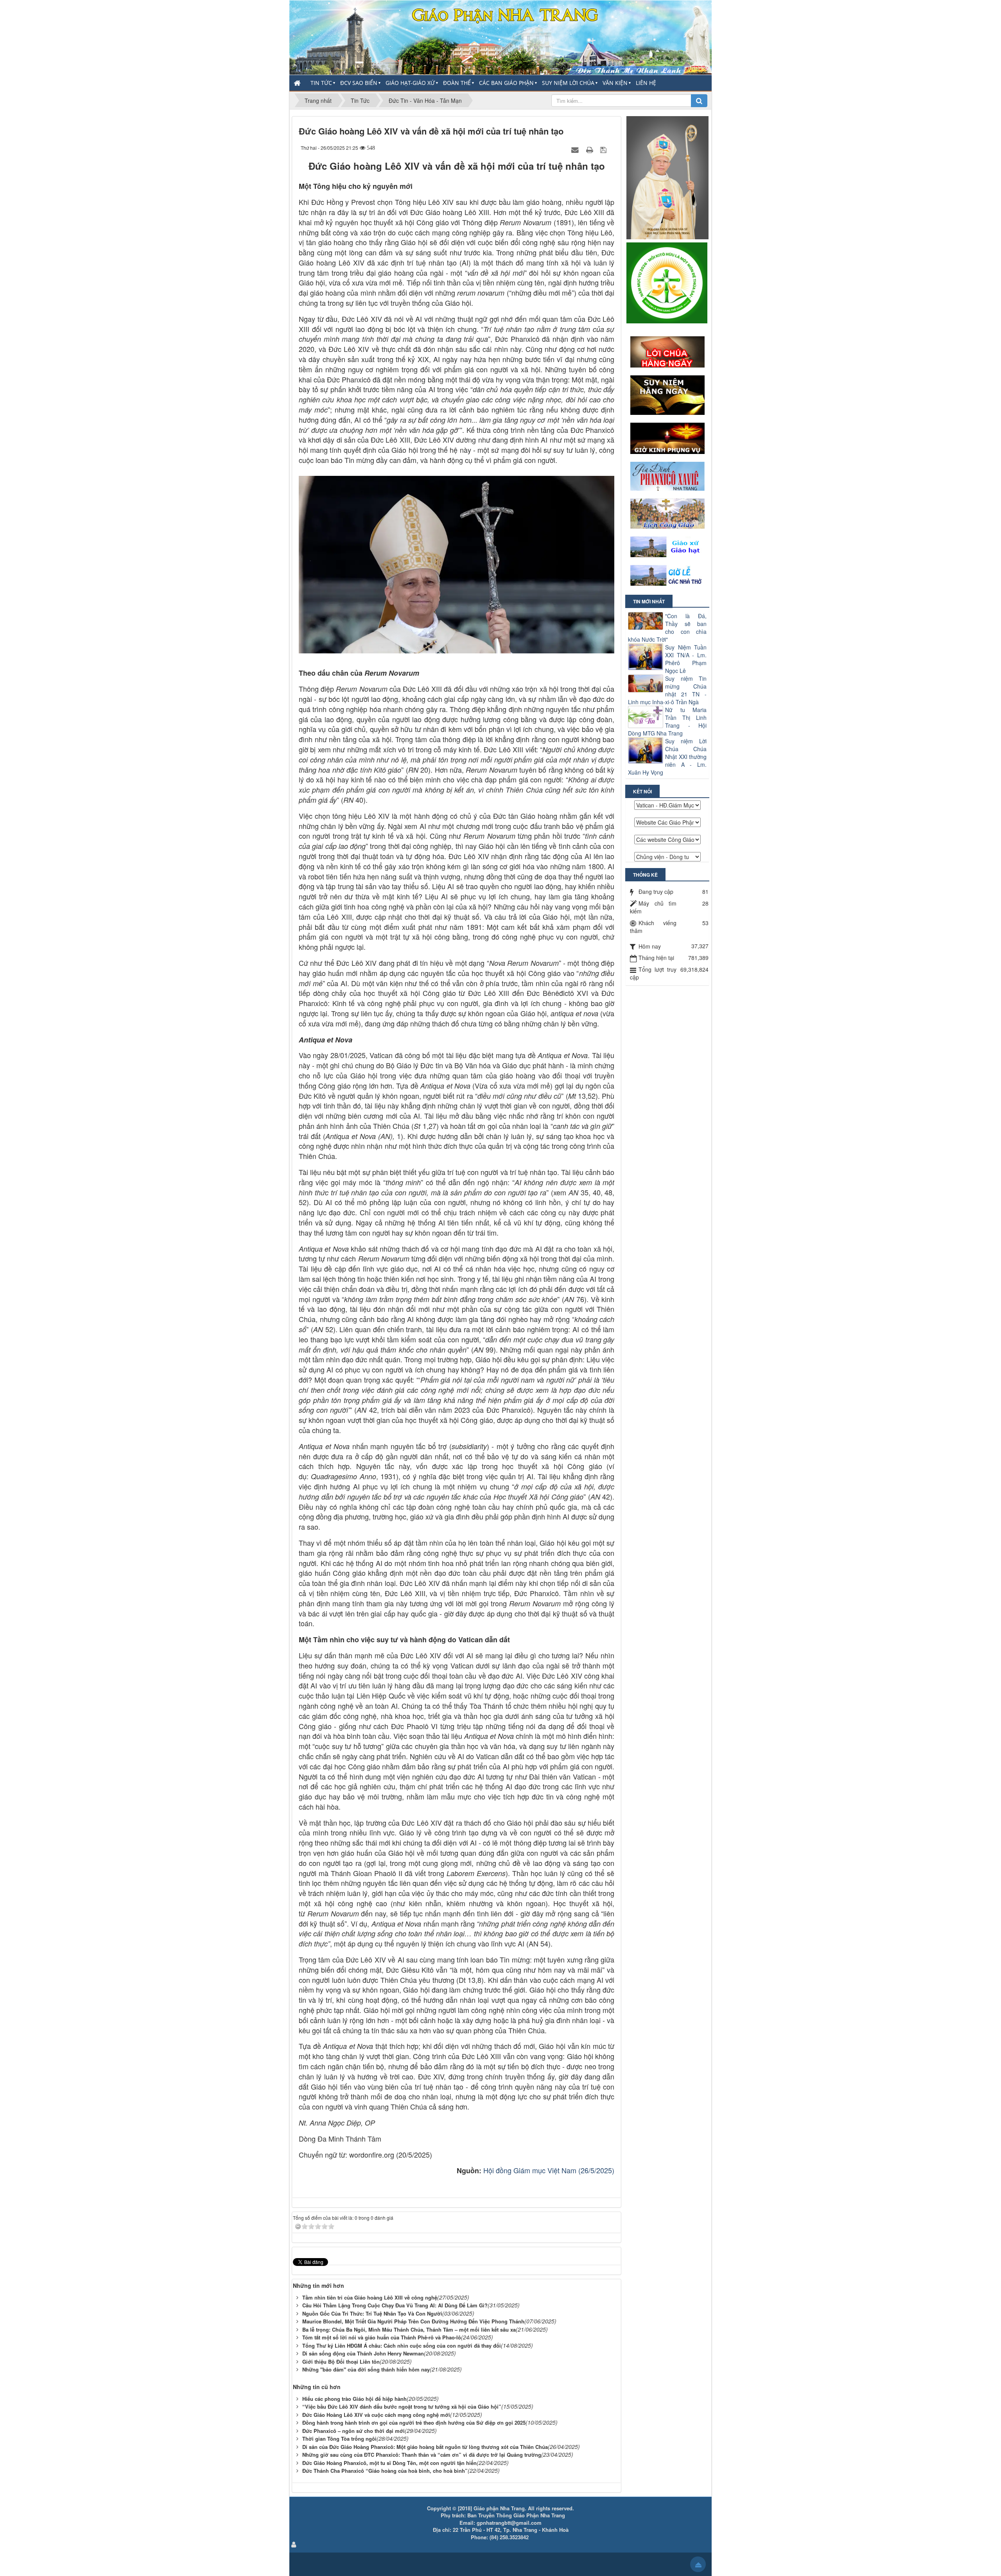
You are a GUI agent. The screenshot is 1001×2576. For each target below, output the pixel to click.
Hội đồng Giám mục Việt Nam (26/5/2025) (549, 2170)
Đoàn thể (457, 83)
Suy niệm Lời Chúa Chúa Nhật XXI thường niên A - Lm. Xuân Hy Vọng (667, 757)
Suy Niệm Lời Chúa (568, 83)
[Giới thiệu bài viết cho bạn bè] (576, 149)
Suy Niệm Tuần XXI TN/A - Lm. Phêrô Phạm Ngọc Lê (686, 659)
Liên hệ (646, 83)
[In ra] (590, 149)
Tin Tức (321, 83)
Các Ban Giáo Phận (506, 83)
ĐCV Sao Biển (359, 83)
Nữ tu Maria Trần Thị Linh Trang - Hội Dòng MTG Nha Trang (667, 721)
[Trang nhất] (298, 83)
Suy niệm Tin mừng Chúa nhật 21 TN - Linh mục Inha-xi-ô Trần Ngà (667, 690)
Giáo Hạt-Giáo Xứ (410, 83)
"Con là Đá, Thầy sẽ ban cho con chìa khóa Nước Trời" (667, 628)
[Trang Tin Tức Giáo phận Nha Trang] (500, 37)
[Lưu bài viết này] (604, 149)
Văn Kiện (615, 83)
